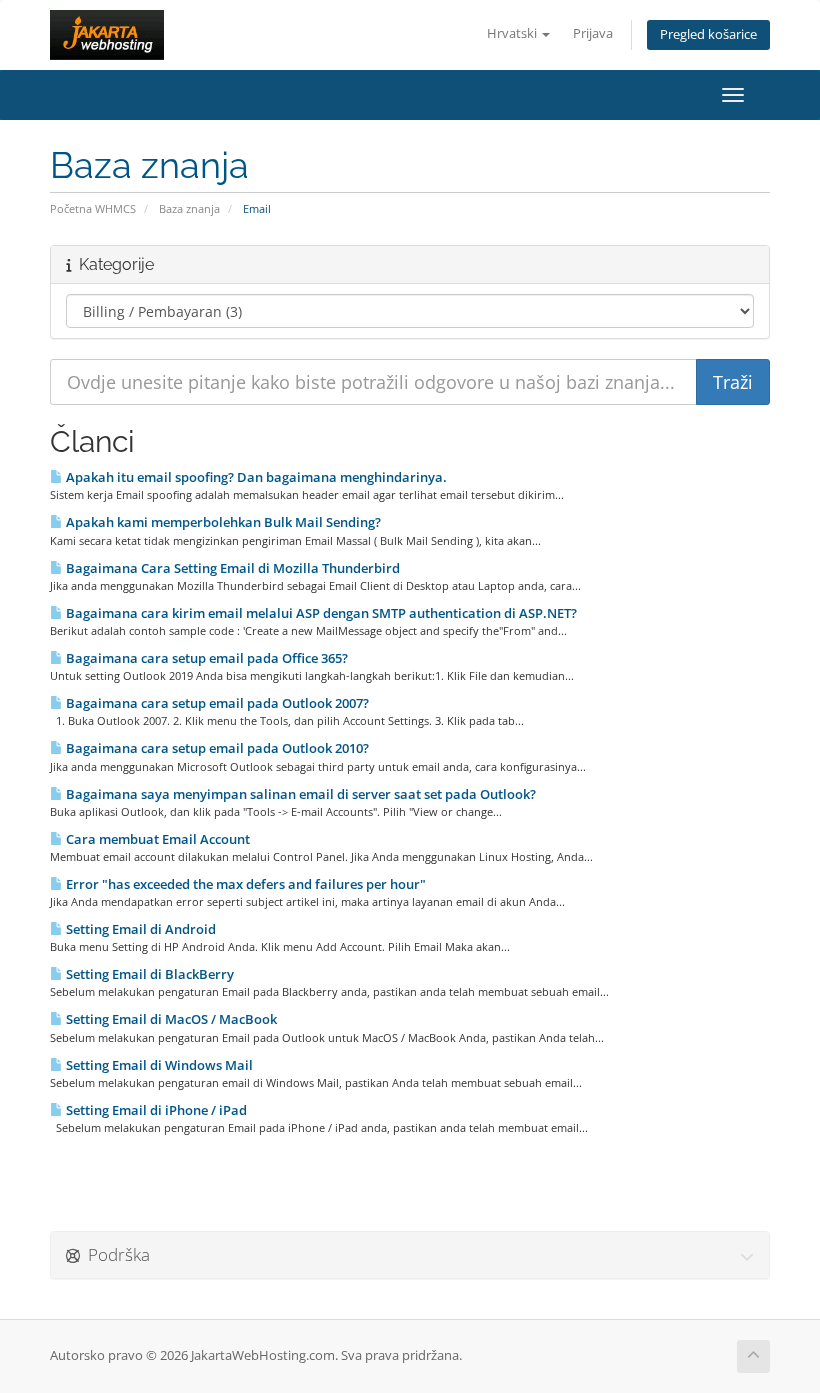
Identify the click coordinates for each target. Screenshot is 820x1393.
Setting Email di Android (139, 929)
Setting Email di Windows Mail (158, 1065)
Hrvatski (513, 33)
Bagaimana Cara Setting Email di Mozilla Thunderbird (231, 568)
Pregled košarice (708, 34)
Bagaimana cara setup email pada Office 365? (205, 658)
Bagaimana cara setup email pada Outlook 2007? (216, 703)
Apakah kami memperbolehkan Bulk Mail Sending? (222, 522)
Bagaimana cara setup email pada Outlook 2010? (216, 748)
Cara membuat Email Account (156, 839)
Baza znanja (189, 208)
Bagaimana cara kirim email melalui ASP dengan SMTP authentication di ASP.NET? (320, 613)
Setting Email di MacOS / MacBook (170, 1019)
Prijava (593, 33)
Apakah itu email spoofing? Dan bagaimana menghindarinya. (255, 477)
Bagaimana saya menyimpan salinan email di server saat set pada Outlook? (299, 794)
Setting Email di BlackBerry (148, 974)
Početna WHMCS (93, 208)
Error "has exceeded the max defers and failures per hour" (244, 884)
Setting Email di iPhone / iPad (155, 1110)
